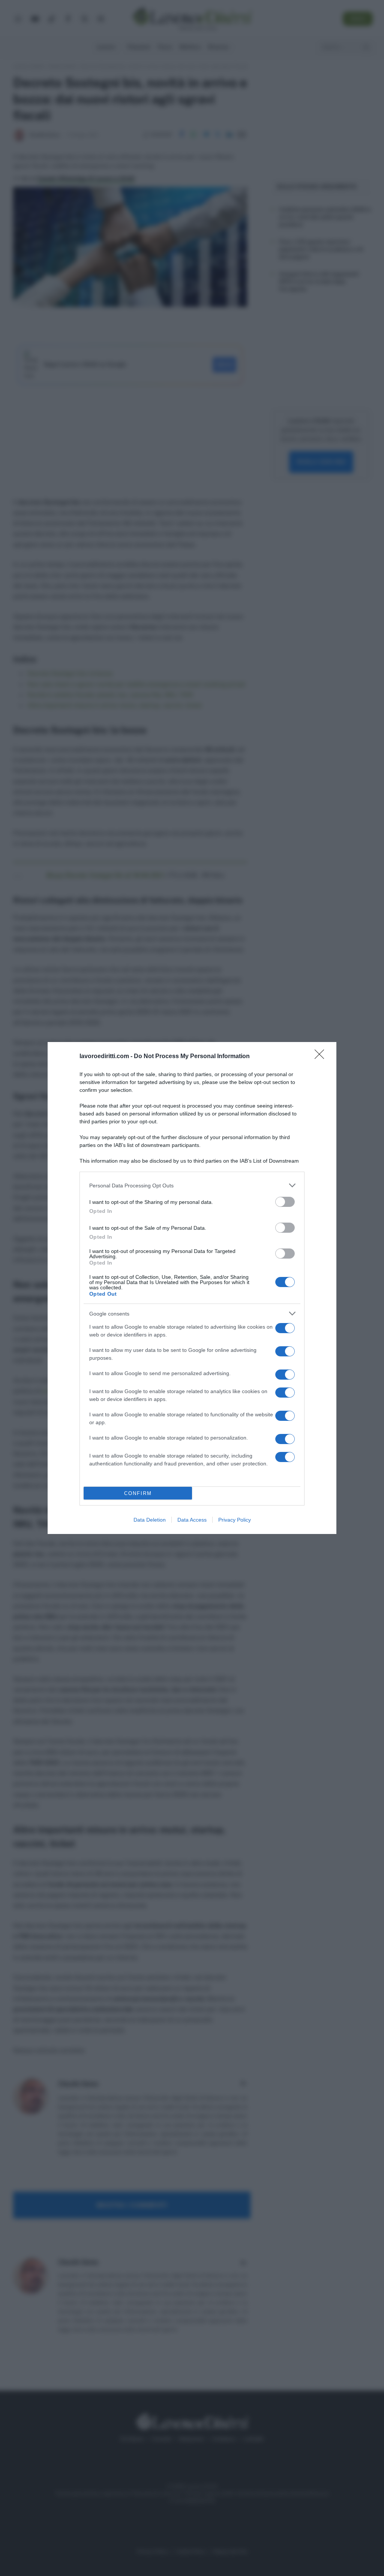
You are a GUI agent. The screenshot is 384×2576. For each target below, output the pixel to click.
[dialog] (192, 1288)
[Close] (322, 1057)
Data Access (192, 1520)
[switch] (285, 1202)
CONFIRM (138, 1493)
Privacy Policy (235, 1520)
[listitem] (192, 1185)
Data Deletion (150, 1520)
